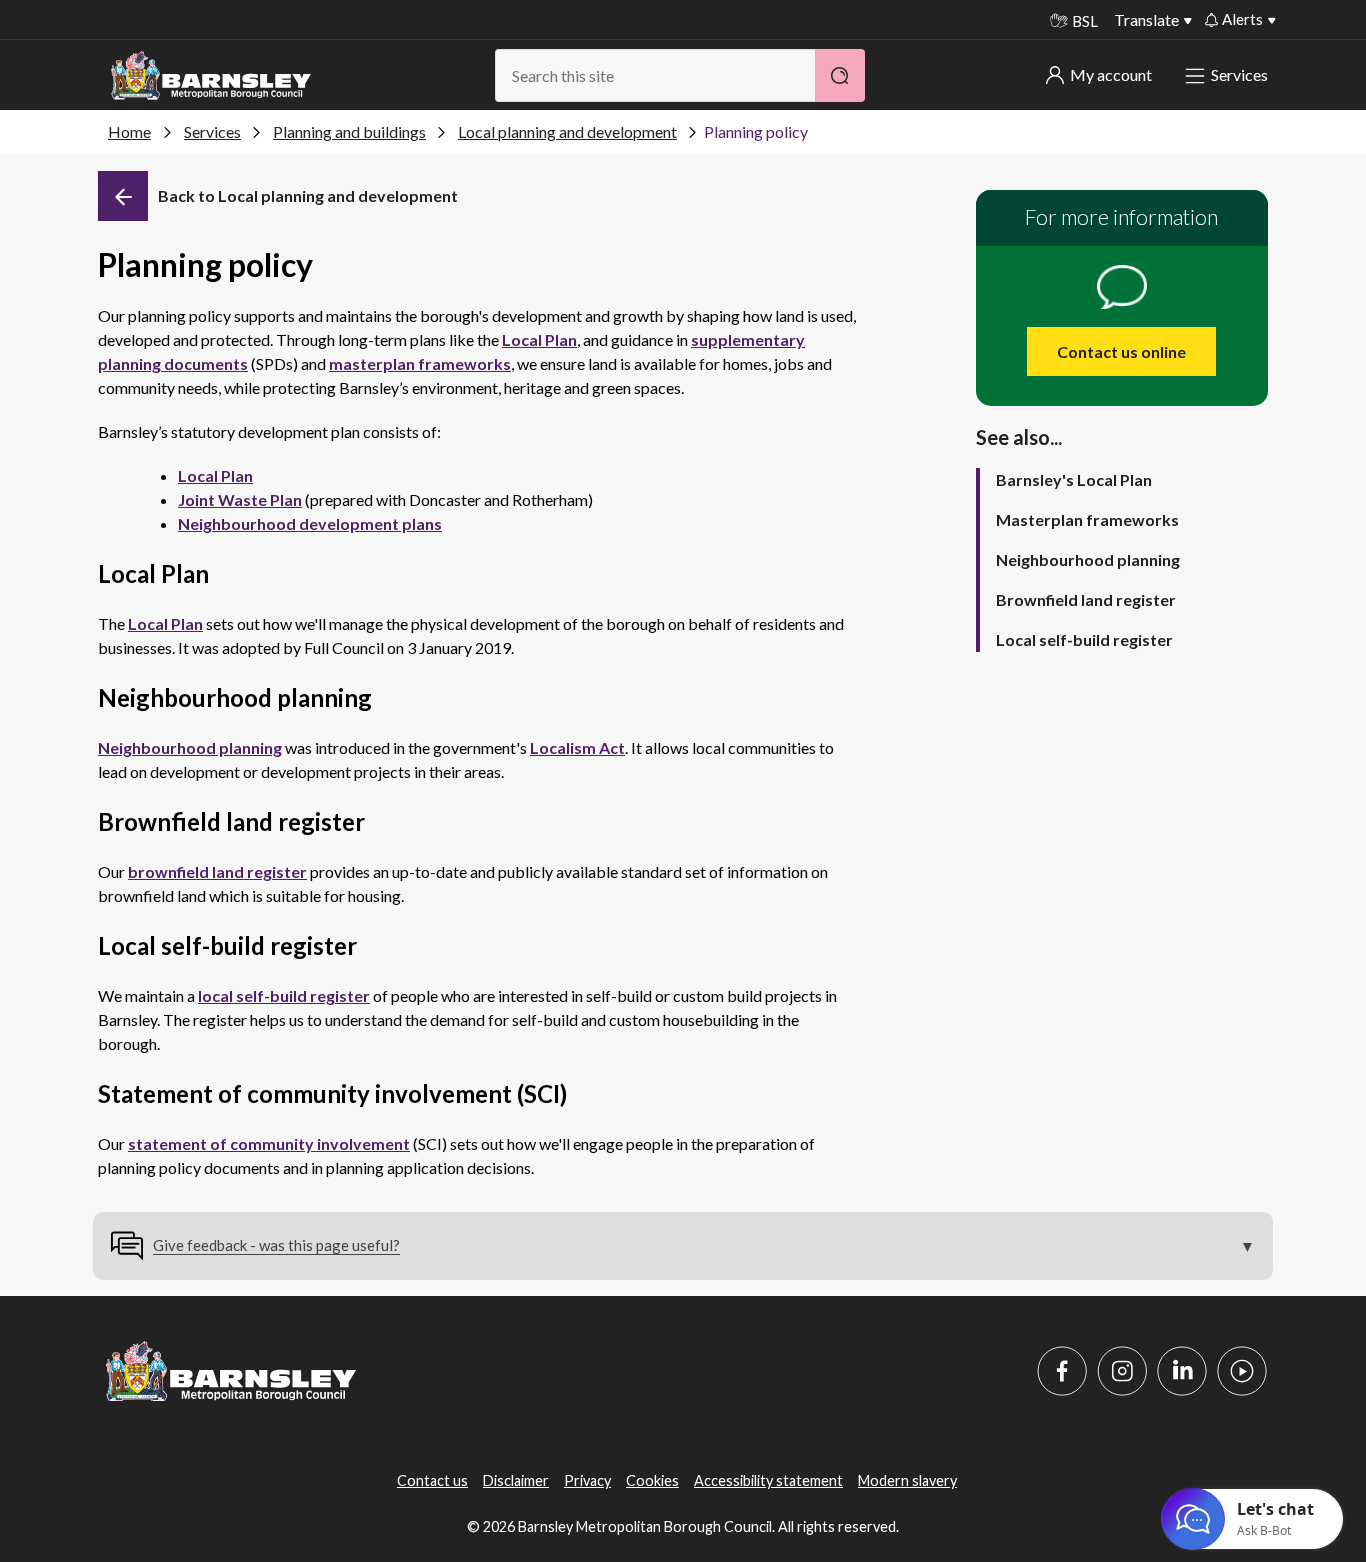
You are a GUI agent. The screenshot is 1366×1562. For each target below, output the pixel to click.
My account (1111, 74)
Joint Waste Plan (240, 499)
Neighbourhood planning (190, 747)
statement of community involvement (269, 1143)
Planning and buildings (349, 131)
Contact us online (1121, 351)
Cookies (652, 1480)
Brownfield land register (1086, 599)
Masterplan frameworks (1087, 519)
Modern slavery (907, 1480)
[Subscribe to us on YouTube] (1242, 1371)
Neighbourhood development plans (310, 523)
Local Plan (539, 339)
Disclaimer (516, 1480)
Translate (1146, 19)
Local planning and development (567, 131)
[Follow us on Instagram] (1122, 1371)
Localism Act (577, 747)
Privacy (587, 1480)
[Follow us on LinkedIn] (1182, 1371)
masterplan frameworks (420, 363)
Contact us (432, 1480)
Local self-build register (1084, 639)
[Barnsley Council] (211, 76)
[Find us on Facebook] (1062, 1371)
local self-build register (284, 995)
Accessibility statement (768, 1480)
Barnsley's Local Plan (1074, 479)
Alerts (1242, 19)
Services (1239, 74)
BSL (1085, 21)
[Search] (840, 75)
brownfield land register (217, 871)
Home (129, 131)
